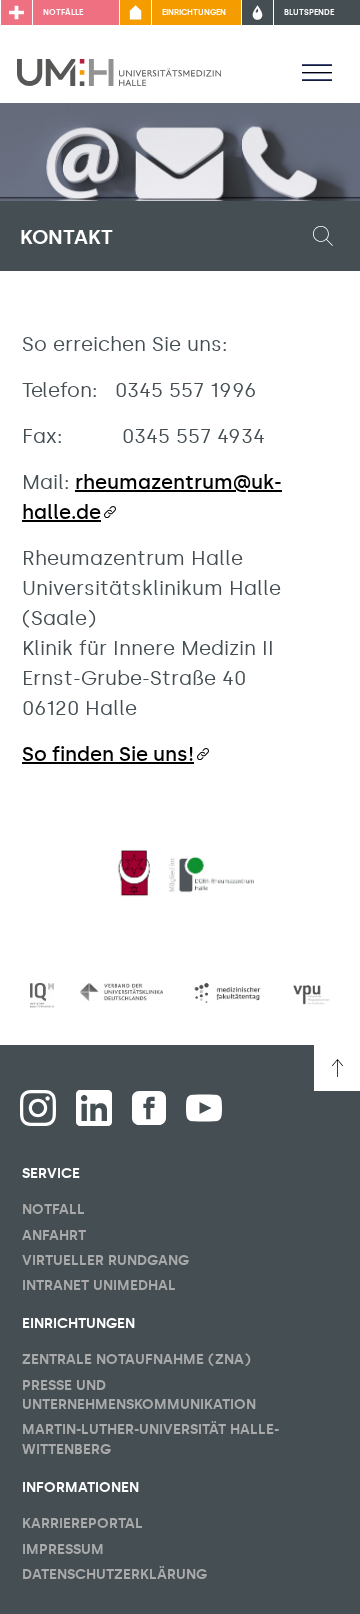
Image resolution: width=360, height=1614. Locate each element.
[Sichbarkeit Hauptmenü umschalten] (317, 72)
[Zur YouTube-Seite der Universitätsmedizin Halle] (204, 1108)
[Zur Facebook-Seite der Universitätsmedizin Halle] (149, 1108)
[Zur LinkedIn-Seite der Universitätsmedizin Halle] (94, 1108)
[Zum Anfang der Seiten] (337, 1068)
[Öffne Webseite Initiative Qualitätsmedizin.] (42, 995)
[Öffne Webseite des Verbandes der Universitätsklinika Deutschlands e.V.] (121, 992)
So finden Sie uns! (108, 754)
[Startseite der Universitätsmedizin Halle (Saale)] (119, 71)
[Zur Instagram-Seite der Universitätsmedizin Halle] (38, 1108)
